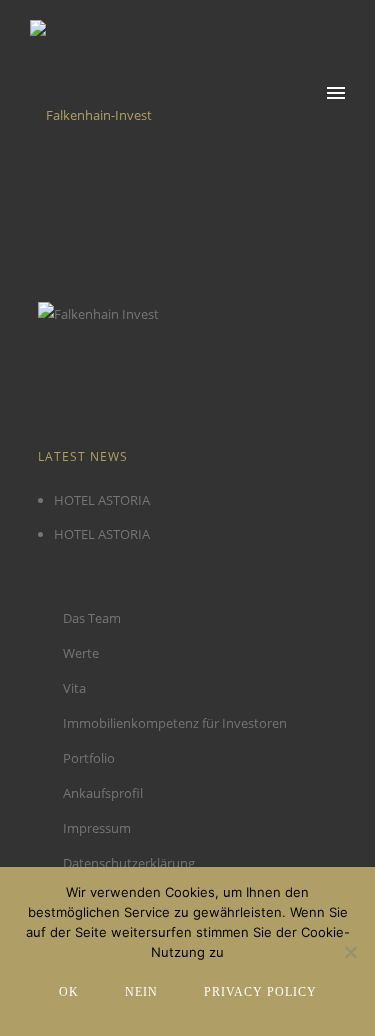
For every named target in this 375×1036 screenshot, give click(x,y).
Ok (69, 992)
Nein (141, 992)
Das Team (92, 618)
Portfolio (89, 758)
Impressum (97, 828)
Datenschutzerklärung (129, 863)
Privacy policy (260, 992)
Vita (74, 688)
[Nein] (350, 952)
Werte (81, 653)
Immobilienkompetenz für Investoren (175, 723)
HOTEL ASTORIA (102, 500)
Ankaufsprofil (103, 793)
